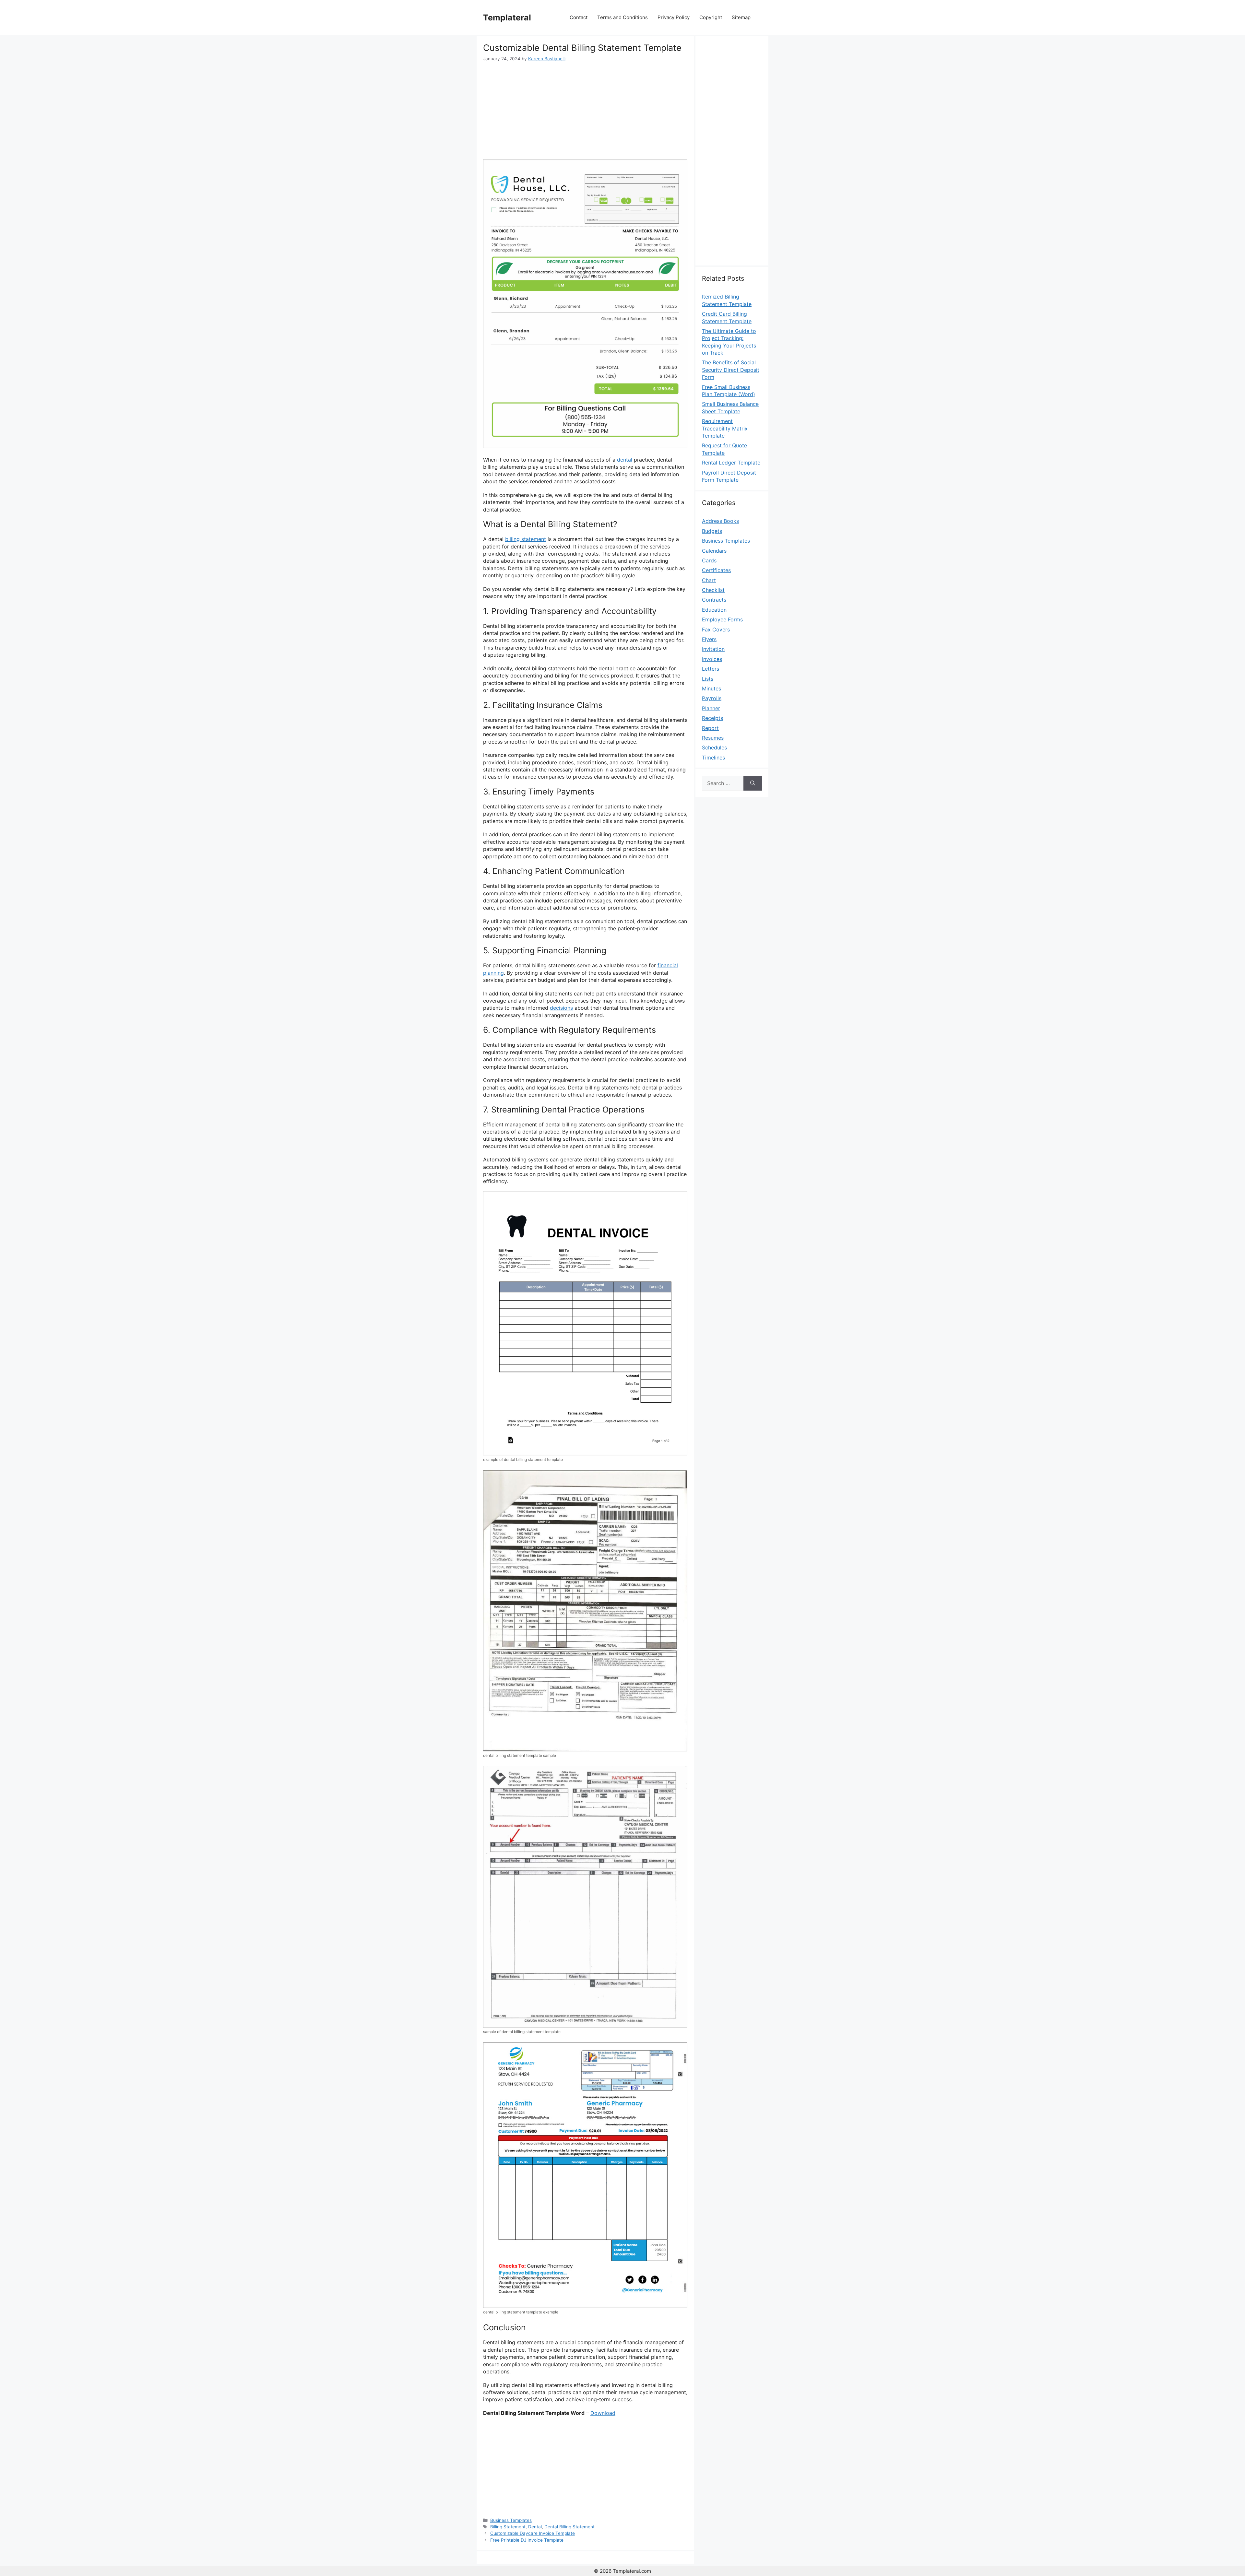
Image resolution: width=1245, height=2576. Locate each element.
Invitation (713, 649)
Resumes (713, 738)
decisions (561, 1008)
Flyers (709, 639)
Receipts (712, 718)
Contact (579, 17)
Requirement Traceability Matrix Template (725, 428)
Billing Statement (508, 2527)
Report (710, 728)
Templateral (507, 18)
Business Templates (511, 2520)
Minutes (711, 688)
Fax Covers (716, 629)
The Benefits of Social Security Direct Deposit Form (731, 370)
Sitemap (741, 17)
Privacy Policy (674, 17)
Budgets (712, 531)
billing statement (526, 539)
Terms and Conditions (622, 17)
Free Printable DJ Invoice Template (527, 2540)
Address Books (720, 521)
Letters (711, 669)
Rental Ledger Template (731, 463)
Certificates (716, 570)
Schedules (714, 747)
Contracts (714, 600)
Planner (711, 708)
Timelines (713, 758)
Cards (709, 560)
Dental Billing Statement (569, 2527)
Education (714, 610)
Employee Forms (722, 619)
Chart (709, 580)
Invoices (712, 659)
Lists (708, 679)
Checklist (713, 590)
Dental (535, 2527)
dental (625, 460)
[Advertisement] (585, 111)
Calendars (714, 551)
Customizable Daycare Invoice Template (533, 2533)
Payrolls (712, 698)
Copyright (711, 17)
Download (603, 2413)
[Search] (753, 783)
